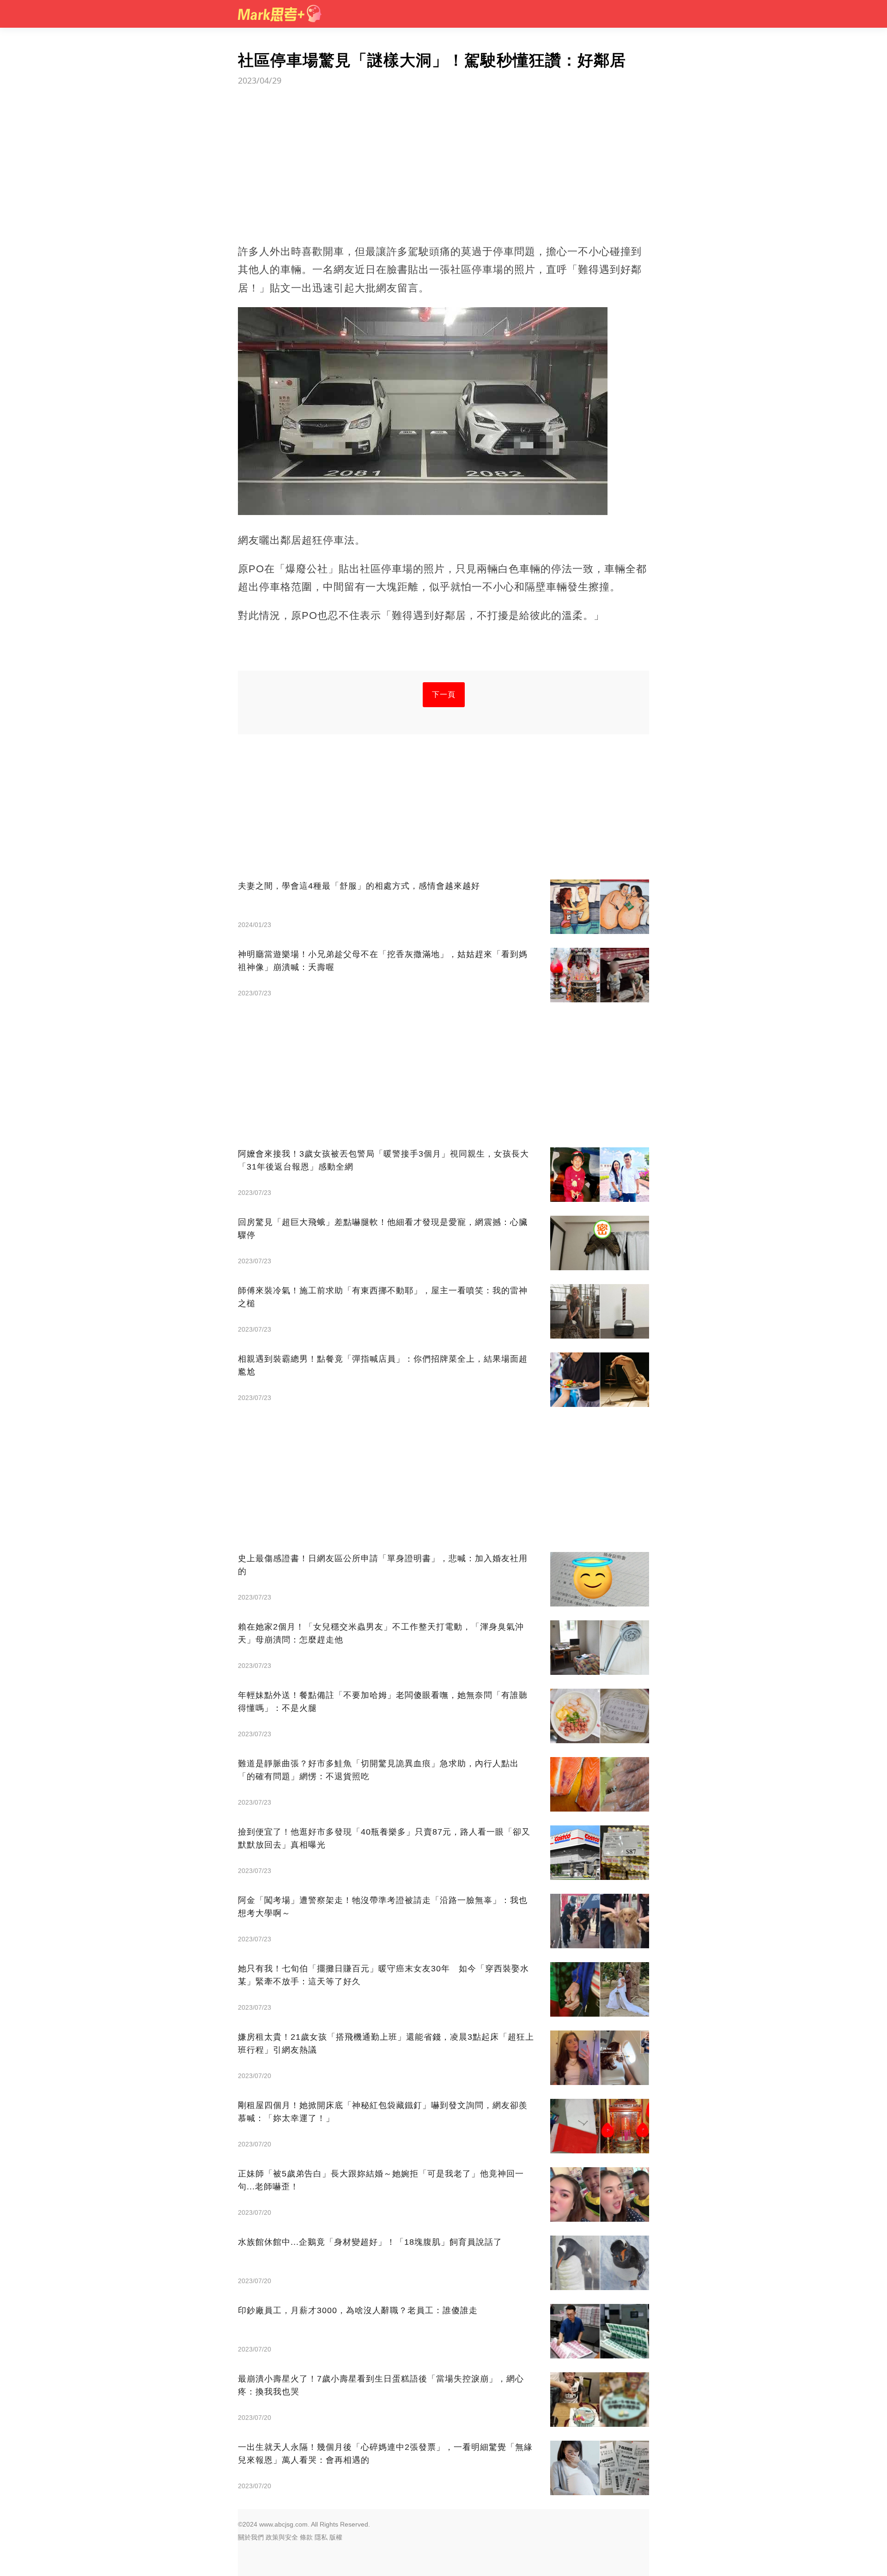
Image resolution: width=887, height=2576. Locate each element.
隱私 (321, 2537)
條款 (306, 2537)
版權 (336, 2537)
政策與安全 (282, 2537)
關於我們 (251, 2537)
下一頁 (444, 694)
